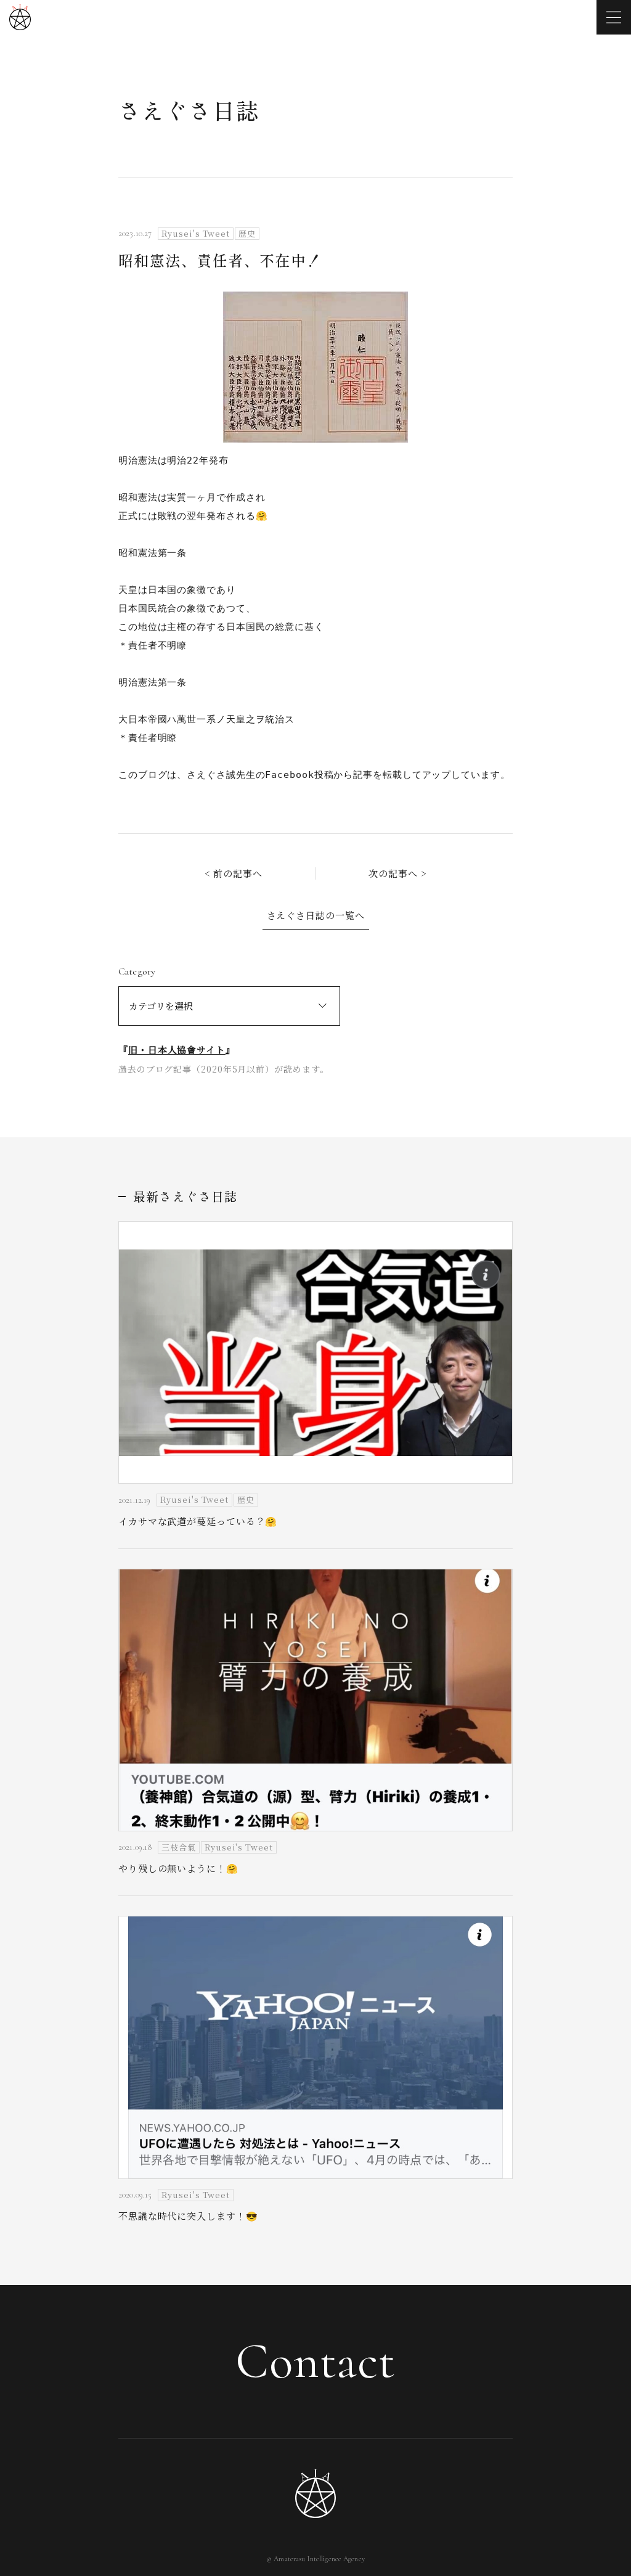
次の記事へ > (397, 873)
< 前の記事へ (234, 873)
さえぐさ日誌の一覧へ (316, 915)
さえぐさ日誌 (189, 110)
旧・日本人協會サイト (177, 1049)
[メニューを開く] (614, 17)
